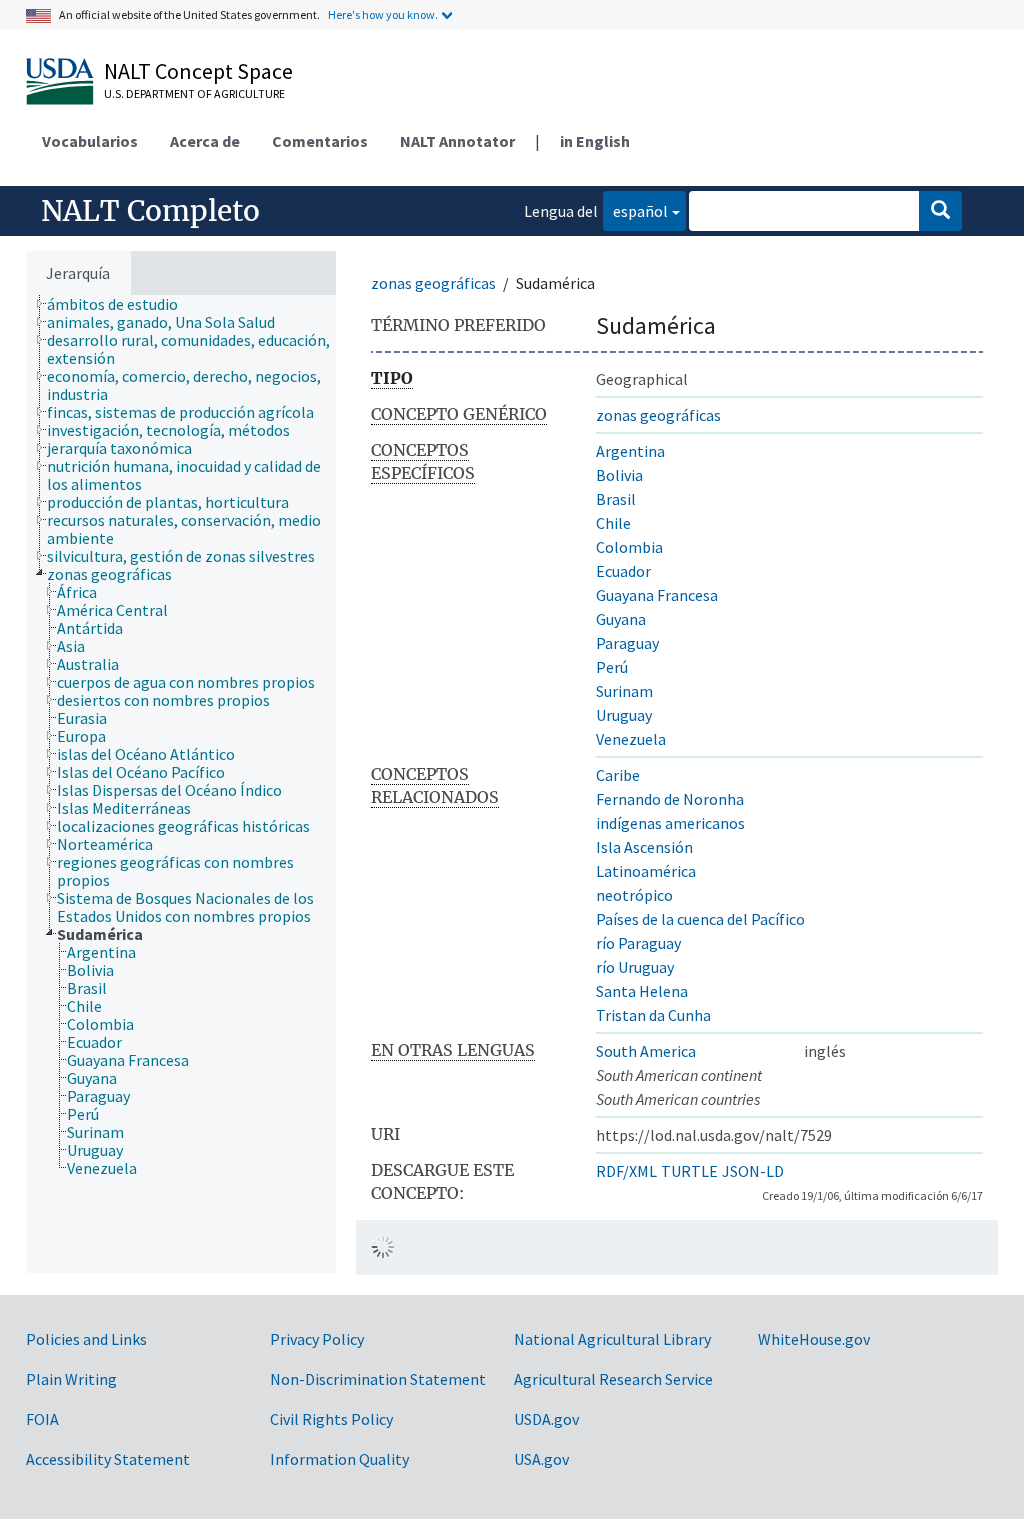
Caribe (618, 775)
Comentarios (320, 141)
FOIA (42, 1419)
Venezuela (631, 739)
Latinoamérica (646, 871)
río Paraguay (638, 943)
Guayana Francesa (657, 595)
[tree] (181, 784)
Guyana (621, 619)
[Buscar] (940, 211)
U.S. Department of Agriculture (194, 93)
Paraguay (627, 643)
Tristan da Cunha (653, 1015)
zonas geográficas (433, 283)
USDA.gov (546, 1419)
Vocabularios (90, 141)
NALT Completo (150, 211)
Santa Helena (642, 991)
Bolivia (619, 475)
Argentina (630, 451)
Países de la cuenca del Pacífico (700, 919)
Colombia (629, 547)
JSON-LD (753, 1171)
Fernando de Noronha (670, 799)
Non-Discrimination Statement (378, 1379)
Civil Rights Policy (331, 1419)
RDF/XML (626, 1171)
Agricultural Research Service (613, 1379)
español (635, 210)
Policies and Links (86, 1339)
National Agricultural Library (612, 1339)
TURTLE (689, 1171)
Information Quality (339, 1459)
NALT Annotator (457, 141)
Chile (613, 523)
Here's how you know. (383, 14)
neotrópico (634, 895)
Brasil (616, 499)
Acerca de (205, 141)
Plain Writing (71, 1379)
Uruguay (624, 715)
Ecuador (623, 571)
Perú (612, 667)
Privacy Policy (317, 1339)
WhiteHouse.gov (814, 1339)
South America (646, 1051)
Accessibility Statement (108, 1459)
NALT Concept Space (198, 71)
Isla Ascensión (644, 847)
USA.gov (541, 1459)
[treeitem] (121, 304)
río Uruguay (635, 967)
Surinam (624, 691)
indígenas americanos (670, 823)
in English (595, 141)
